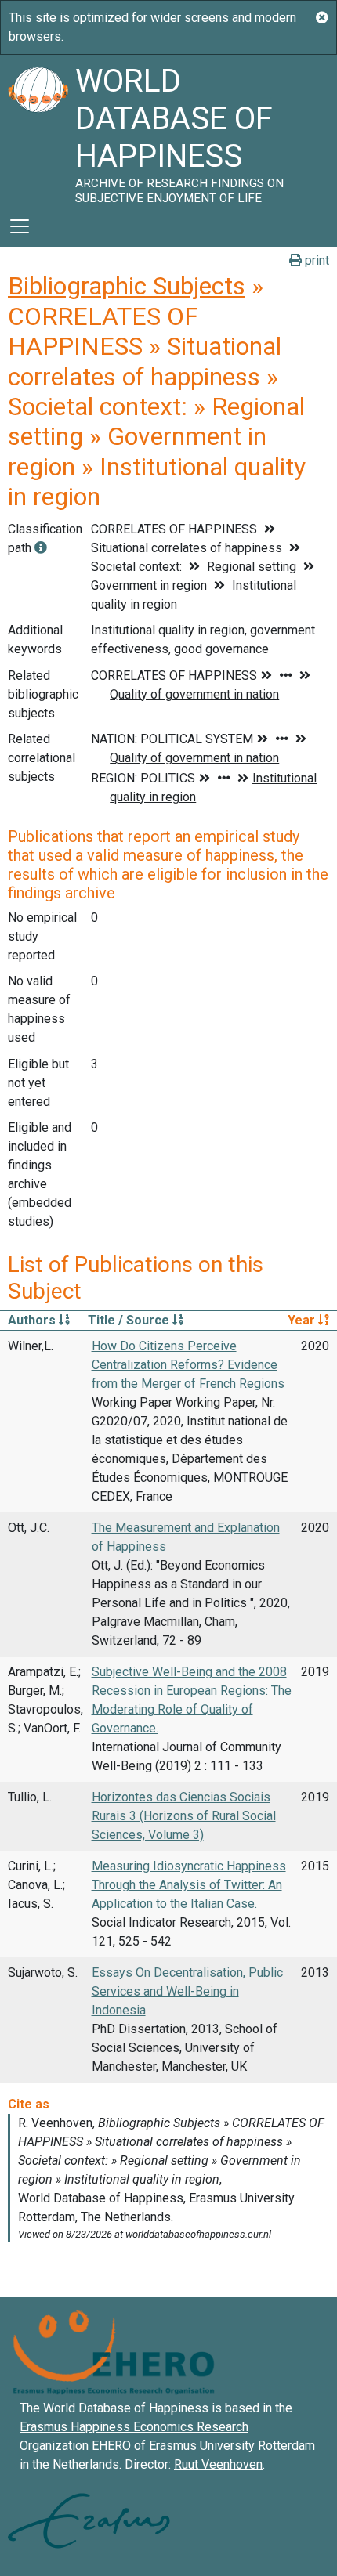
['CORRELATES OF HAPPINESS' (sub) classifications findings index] (41, 548)
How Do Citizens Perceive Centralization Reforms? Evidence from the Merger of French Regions (188, 1365)
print (315, 260)
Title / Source (130, 1320)
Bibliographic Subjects (127, 286)
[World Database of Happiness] (38, 130)
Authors (33, 1320)
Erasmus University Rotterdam (232, 2446)
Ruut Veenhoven (218, 2464)
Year (303, 1320)
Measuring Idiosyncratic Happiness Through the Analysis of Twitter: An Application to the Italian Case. (189, 1885)
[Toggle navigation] (20, 226)
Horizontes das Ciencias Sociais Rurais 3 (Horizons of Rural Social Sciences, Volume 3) (184, 1816)
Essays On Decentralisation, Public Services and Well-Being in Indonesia (187, 1991)
